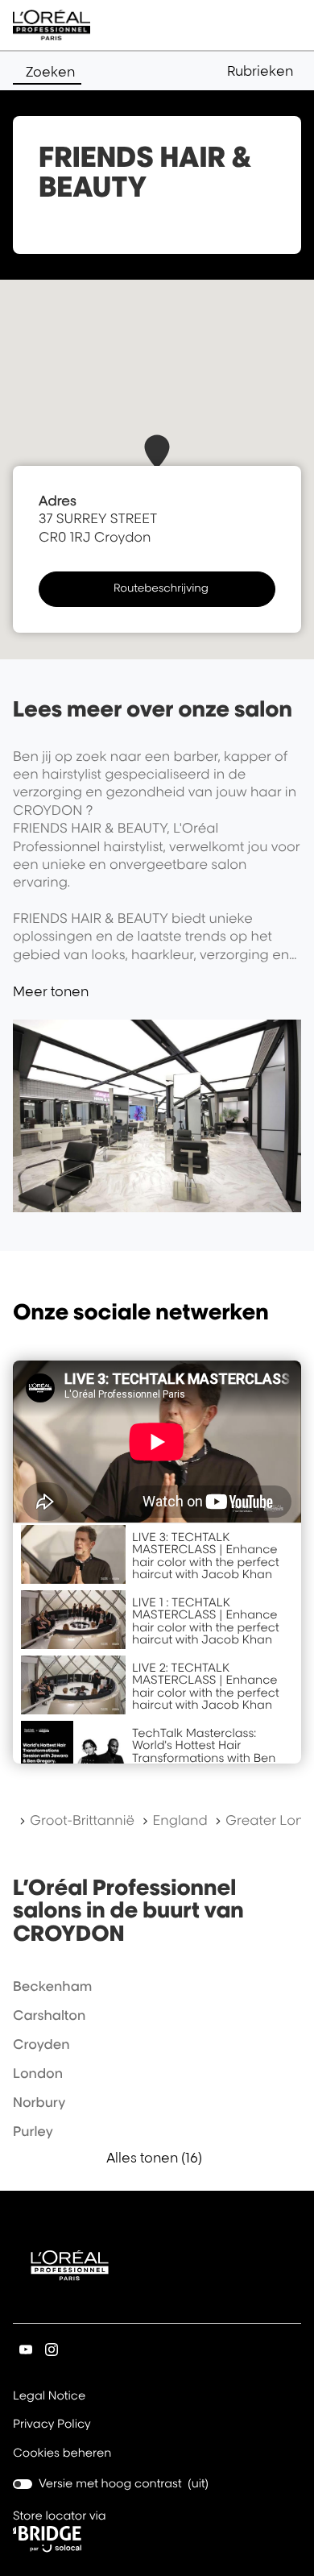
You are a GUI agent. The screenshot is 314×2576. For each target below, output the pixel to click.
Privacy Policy (52, 2425)
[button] (264, 71)
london (38, 2073)
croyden (41, 2044)
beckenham (52, 1986)
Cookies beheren (62, 2453)
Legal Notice (49, 2397)
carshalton (49, 2015)
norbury (39, 2102)
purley (33, 2131)
